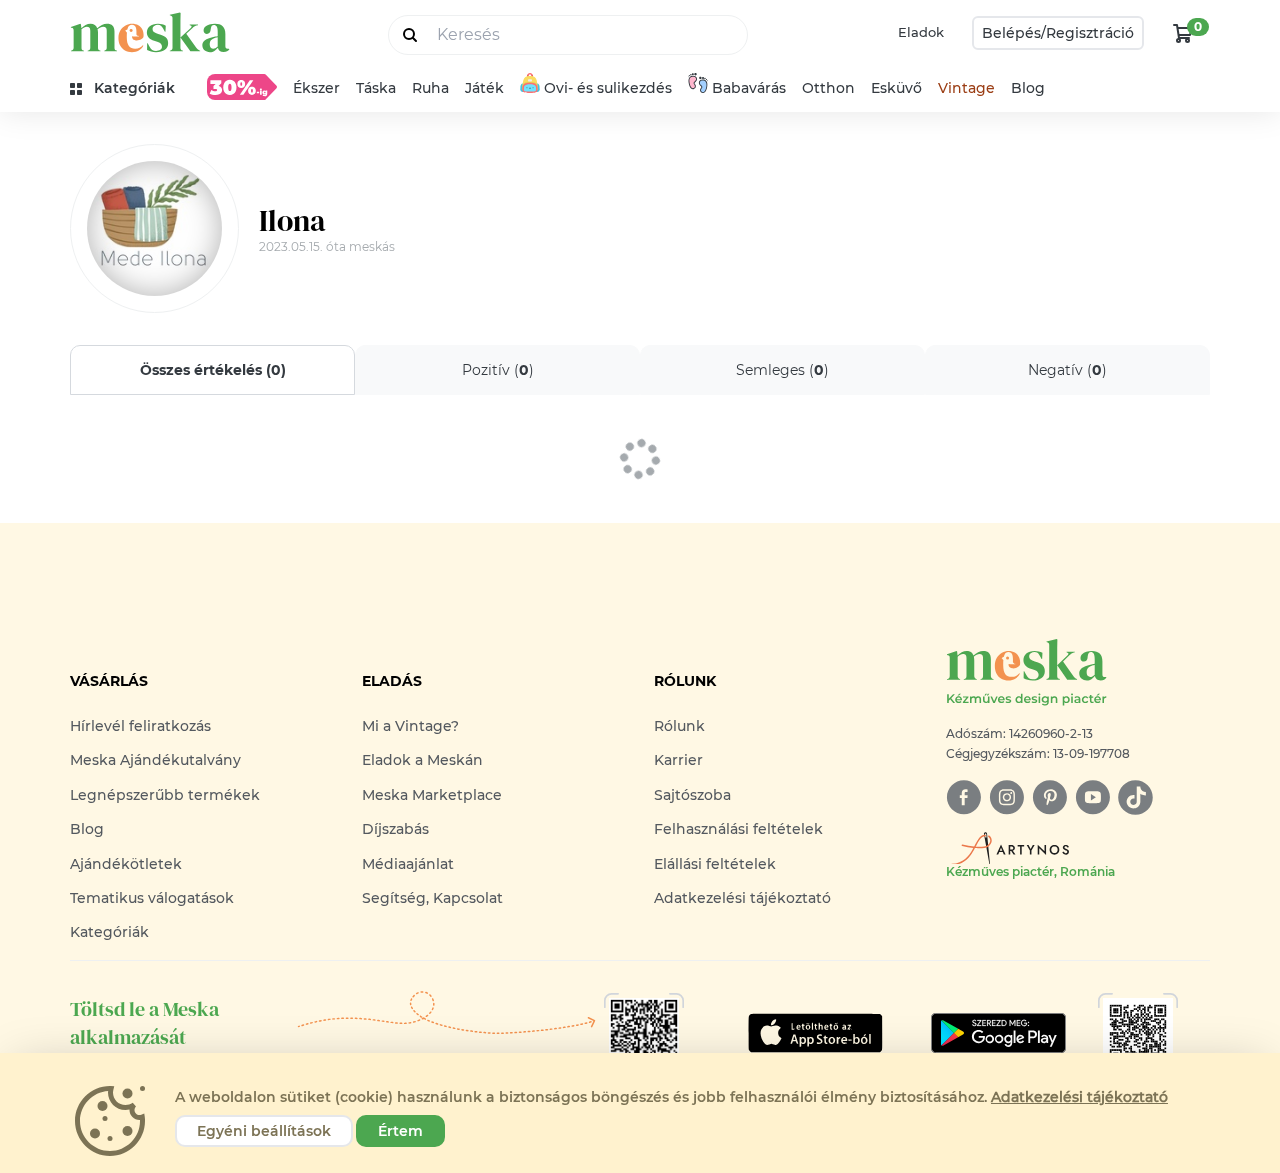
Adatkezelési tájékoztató (742, 898)
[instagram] (1006, 797)
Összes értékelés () (213, 370)
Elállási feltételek (715, 864)
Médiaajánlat (408, 864)
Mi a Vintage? (410, 726)
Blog (1028, 88)
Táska (376, 88)
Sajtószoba (692, 795)
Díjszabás (395, 829)
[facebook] (963, 797)
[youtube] (1092, 797)
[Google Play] (815, 1033)
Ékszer (316, 88)
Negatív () (1067, 370)
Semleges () (782, 370)
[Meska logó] (150, 32)
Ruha (430, 88)
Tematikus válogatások (152, 898)
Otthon (828, 88)
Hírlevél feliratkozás (140, 726)
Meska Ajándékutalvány (155, 760)
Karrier (678, 760)
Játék (484, 88)
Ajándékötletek (126, 864)
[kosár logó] (1183, 33)
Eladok (921, 32)
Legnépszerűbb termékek (165, 795)
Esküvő (896, 88)
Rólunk (679, 726)
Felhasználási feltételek (738, 829)
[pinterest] (1049, 797)
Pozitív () (498, 370)
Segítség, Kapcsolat (432, 898)
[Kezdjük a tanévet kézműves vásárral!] (242, 87)
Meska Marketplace (432, 795)
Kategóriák (109, 932)
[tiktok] (1135, 797)
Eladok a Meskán (422, 760)
